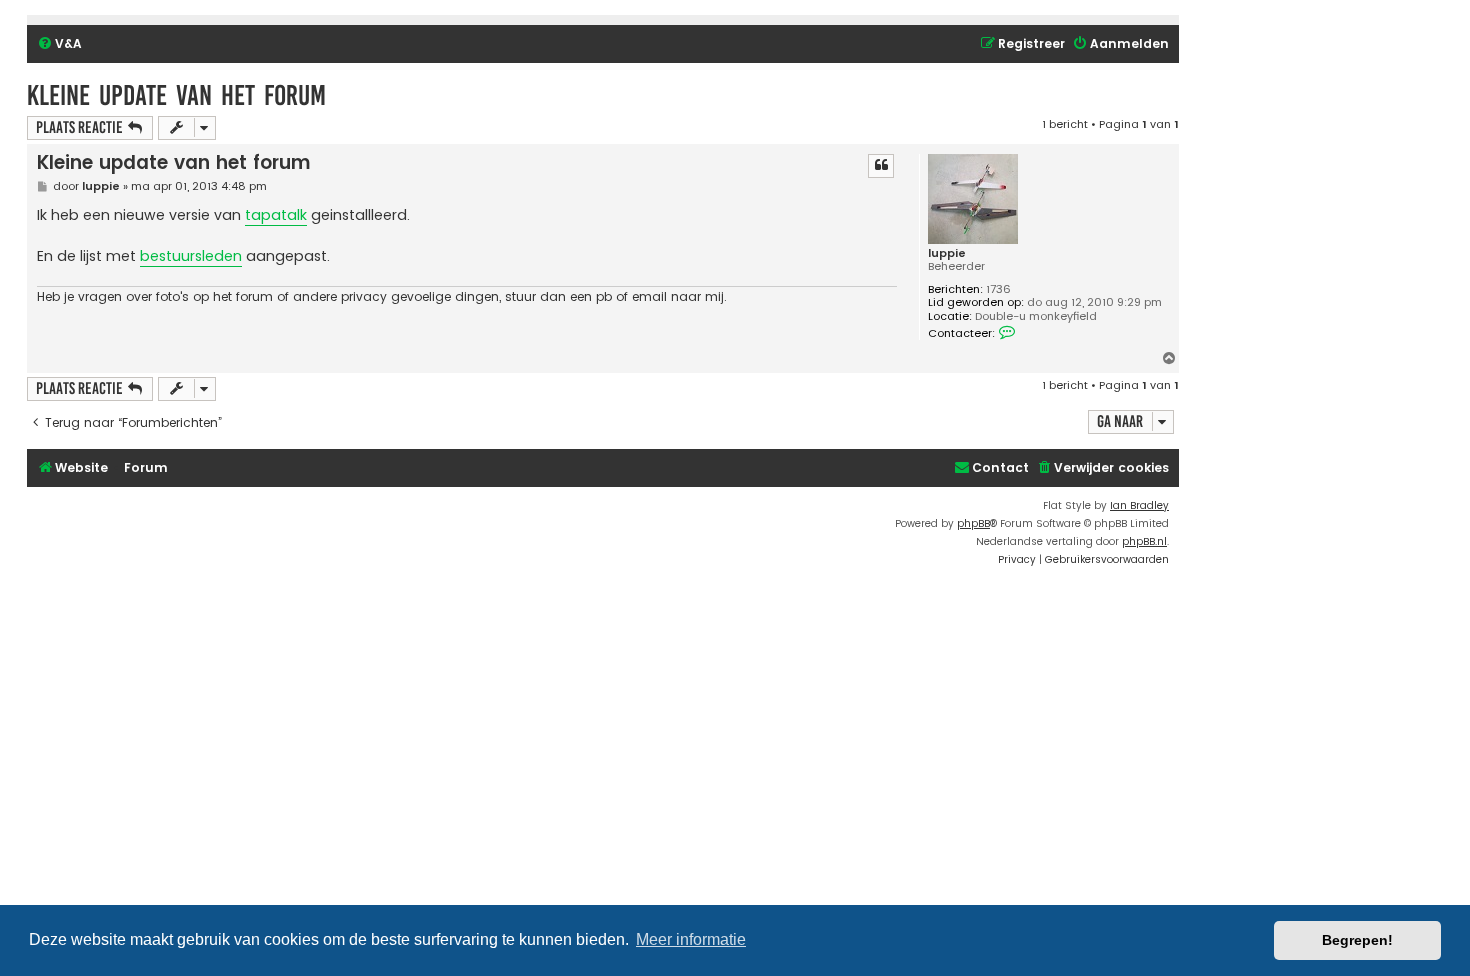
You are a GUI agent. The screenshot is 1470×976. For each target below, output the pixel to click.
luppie (947, 253)
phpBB (973, 523)
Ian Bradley (1139, 505)
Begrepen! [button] (1357, 940)
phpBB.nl (1144, 541)
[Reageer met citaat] (881, 166)
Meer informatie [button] (691, 939)
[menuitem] (59, 44)
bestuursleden (191, 256)
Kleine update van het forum (176, 95)
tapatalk (276, 215)
